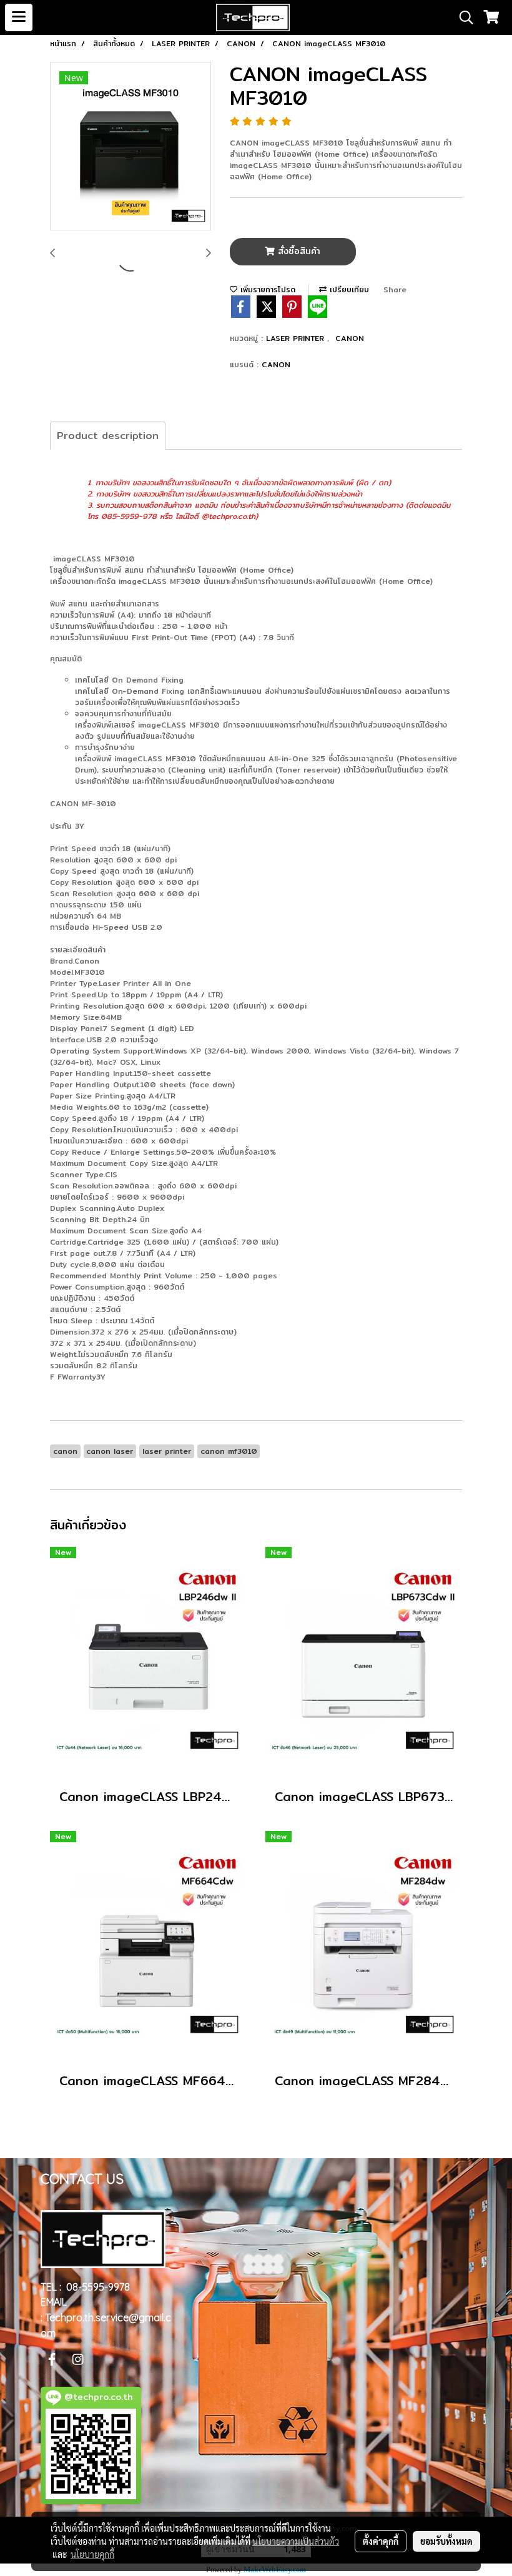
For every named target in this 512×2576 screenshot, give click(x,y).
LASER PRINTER (297, 338)
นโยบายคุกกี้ (92, 2554)
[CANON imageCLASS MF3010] (130, 147)
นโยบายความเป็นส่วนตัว (296, 2541)
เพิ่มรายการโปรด (266, 289)
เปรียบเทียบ (348, 289)
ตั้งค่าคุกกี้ (381, 2541)
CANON (350, 338)
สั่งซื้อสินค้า (298, 251)
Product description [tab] (108, 436)
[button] (462, 17)
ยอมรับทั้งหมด (446, 2541)
